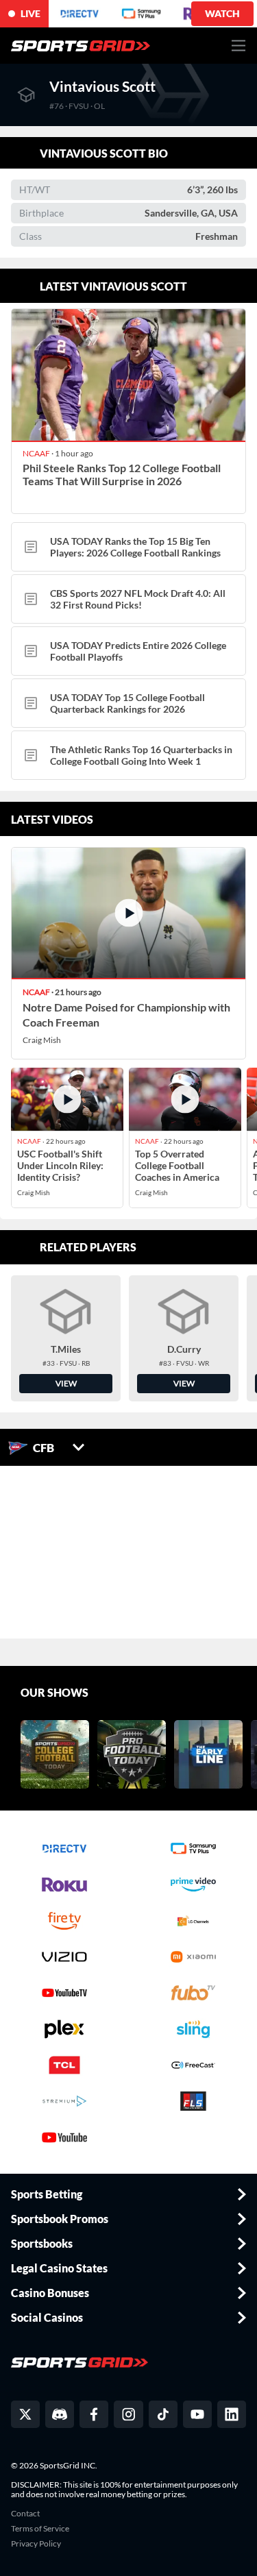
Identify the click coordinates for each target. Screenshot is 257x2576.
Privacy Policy (36, 2544)
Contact (25, 2514)
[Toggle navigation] (239, 46)
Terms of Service (40, 2529)
